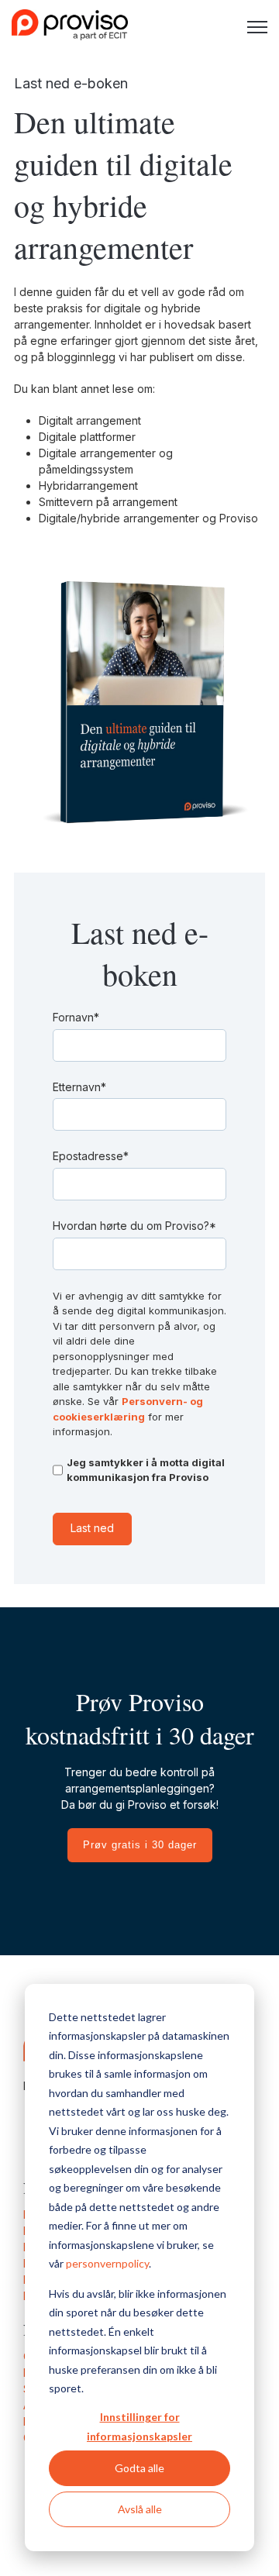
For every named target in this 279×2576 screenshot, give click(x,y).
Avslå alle (140, 2509)
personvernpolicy (107, 2263)
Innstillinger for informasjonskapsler (139, 2426)
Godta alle (139, 2468)
